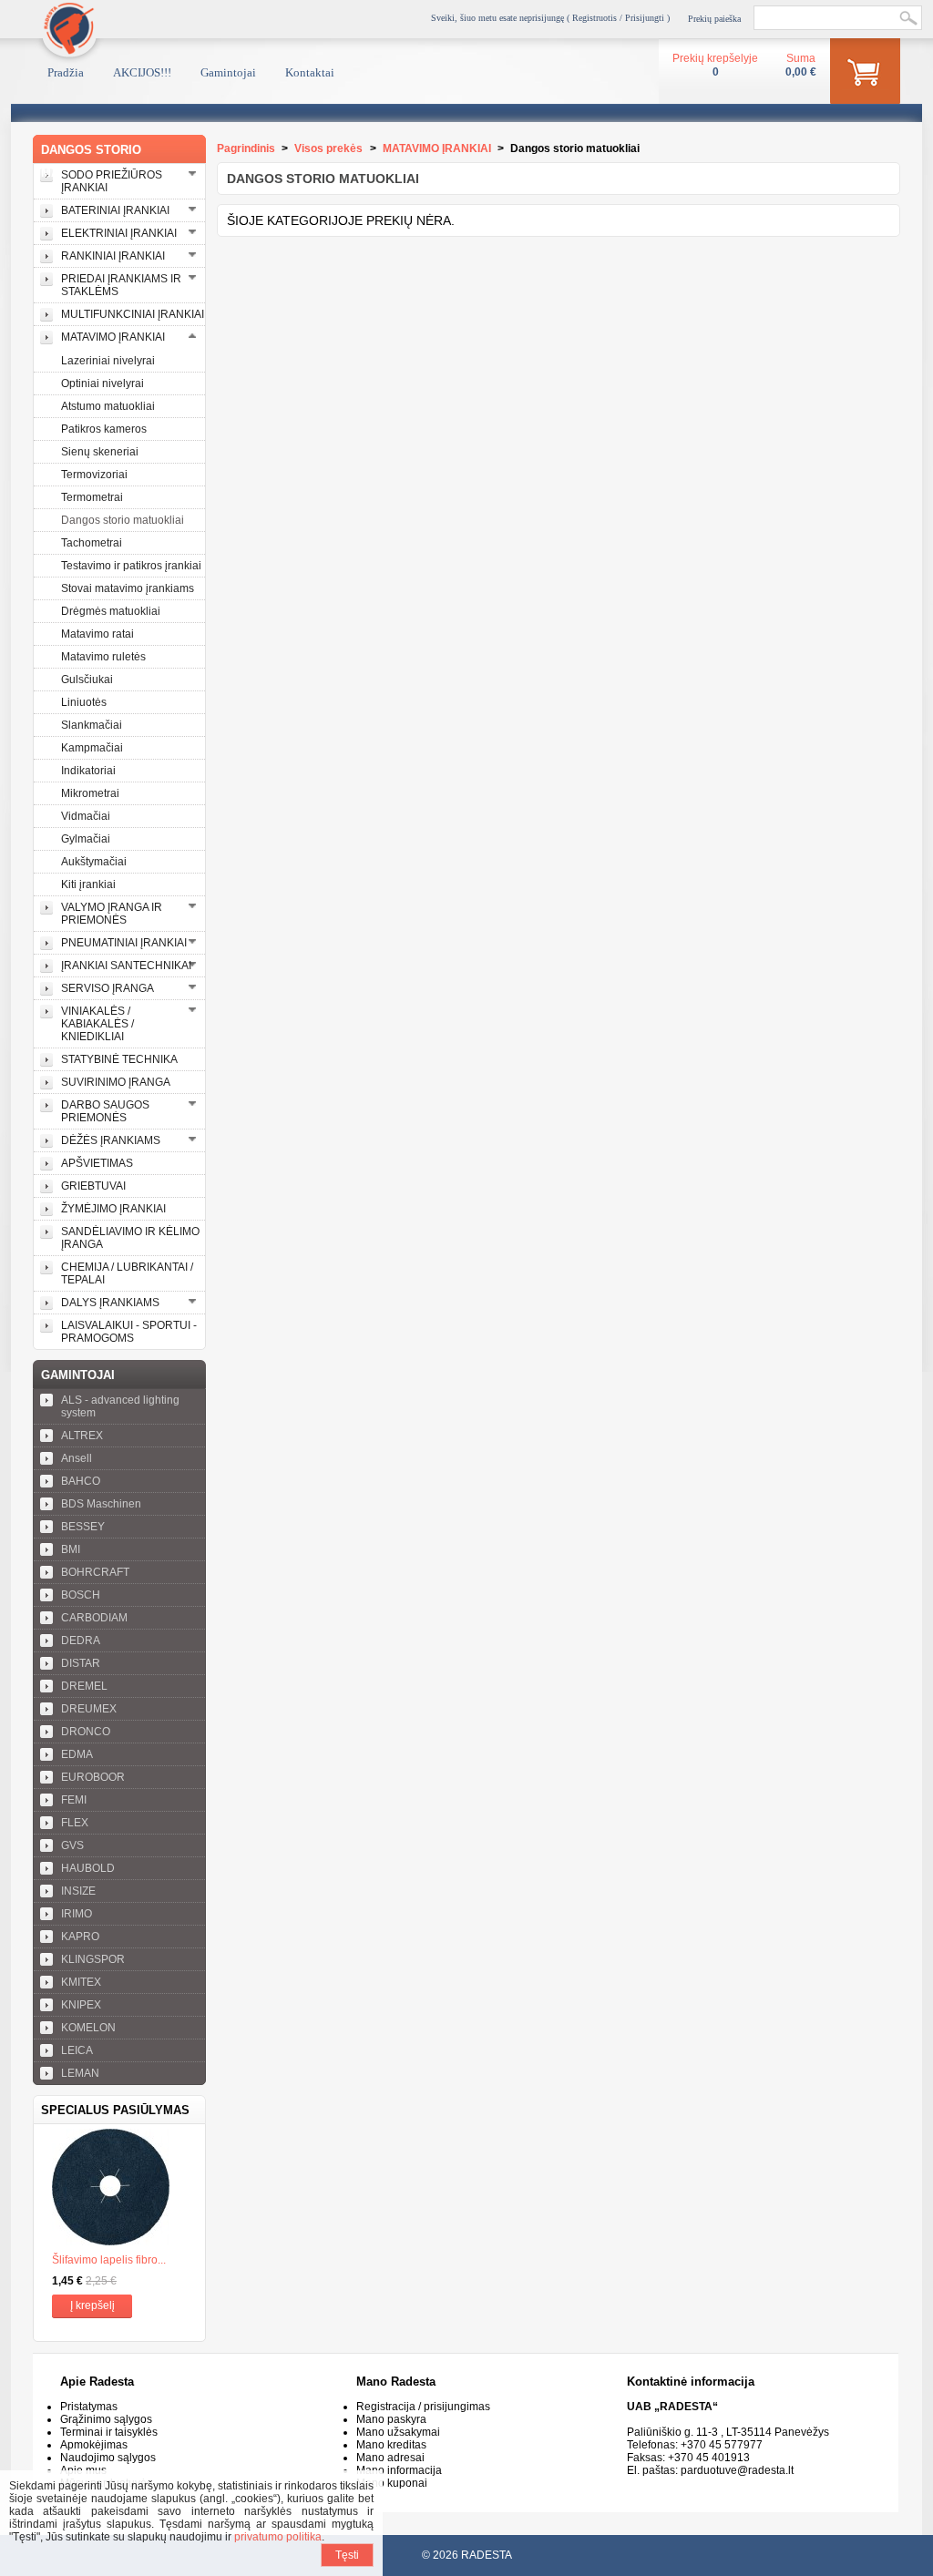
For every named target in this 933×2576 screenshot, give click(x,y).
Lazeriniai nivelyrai (108, 361)
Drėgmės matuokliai (111, 611)
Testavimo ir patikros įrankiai (131, 566)
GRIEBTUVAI (93, 1186)
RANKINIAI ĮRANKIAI (113, 256)
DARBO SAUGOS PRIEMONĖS (105, 1111)
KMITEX (81, 1982)
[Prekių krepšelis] (865, 75)
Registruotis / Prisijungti (618, 18)
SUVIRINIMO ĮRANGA (116, 1082)
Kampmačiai (92, 748)
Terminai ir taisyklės (109, 2432)
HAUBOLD (88, 1868)
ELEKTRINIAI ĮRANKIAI (119, 233)
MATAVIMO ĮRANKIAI (113, 337)
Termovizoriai (94, 475)
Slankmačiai (92, 725)
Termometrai (92, 497)
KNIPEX (81, 2005)
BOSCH (81, 1595)
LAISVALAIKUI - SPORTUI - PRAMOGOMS (129, 1332)
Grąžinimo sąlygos (106, 2419)
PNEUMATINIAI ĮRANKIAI (124, 943)
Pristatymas (89, 2407)
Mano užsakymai (398, 2432)
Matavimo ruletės (103, 657)
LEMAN (80, 2073)
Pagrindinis (246, 148)
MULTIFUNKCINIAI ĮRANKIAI (133, 314)
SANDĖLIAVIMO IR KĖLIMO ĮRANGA (130, 1238)
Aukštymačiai (94, 862)
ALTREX (82, 1436)
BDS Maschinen (101, 1504)
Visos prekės (328, 148)
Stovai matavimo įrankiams (128, 588)
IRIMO (77, 1914)
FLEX (75, 1823)
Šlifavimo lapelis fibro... (109, 2260)
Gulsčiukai (87, 680)
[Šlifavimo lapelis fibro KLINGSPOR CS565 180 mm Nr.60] (119, 2189)
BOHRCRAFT (95, 1572)
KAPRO (80, 1937)
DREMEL (84, 1686)
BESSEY (83, 1527)
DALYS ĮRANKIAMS (110, 1303)
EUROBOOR (93, 1777)
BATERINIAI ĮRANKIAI (115, 210)
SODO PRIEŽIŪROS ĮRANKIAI (112, 181)
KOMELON (88, 2028)
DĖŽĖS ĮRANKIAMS (111, 1140)
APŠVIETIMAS (97, 1163)
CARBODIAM (94, 1618)
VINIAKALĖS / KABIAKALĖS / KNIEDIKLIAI (97, 1024)
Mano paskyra (391, 2419)
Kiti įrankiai (88, 884)
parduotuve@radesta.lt (737, 2470)
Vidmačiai (86, 816)
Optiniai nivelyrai (103, 383)
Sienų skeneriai (100, 452)
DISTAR (81, 1663)
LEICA (77, 2050)
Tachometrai (92, 543)
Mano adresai (390, 2458)
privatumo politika (278, 2537)
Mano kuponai (392, 2483)
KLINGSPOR (93, 1959)
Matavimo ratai (97, 634)
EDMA (77, 1754)
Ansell (77, 1458)
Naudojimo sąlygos (108, 2458)
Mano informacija (399, 2470)
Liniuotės (84, 702)
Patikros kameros (104, 429)
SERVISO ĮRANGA (108, 988)
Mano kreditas (391, 2445)
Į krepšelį (92, 2305)
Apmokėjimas (94, 2445)
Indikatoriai (88, 771)
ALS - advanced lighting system (120, 1406)
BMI (71, 1549)
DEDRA (81, 1641)
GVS (72, 1845)
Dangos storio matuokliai (123, 520)
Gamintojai (228, 72)
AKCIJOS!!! (142, 72)
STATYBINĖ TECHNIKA (119, 1059)
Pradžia (66, 72)
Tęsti (347, 2555)
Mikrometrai (90, 793)
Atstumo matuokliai (108, 406)
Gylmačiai (86, 839)
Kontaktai (310, 72)
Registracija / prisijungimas (423, 2407)
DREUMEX (89, 1709)
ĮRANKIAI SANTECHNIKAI (126, 966)
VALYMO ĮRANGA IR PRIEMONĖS (112, 914)
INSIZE (78, 1891)
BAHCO (81, 1481)
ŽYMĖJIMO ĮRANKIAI (113, 1209)
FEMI (74, 1800)
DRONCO (86, 1732)
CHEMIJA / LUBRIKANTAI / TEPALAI (127, 1273)
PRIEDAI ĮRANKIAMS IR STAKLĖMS (121, 285)
